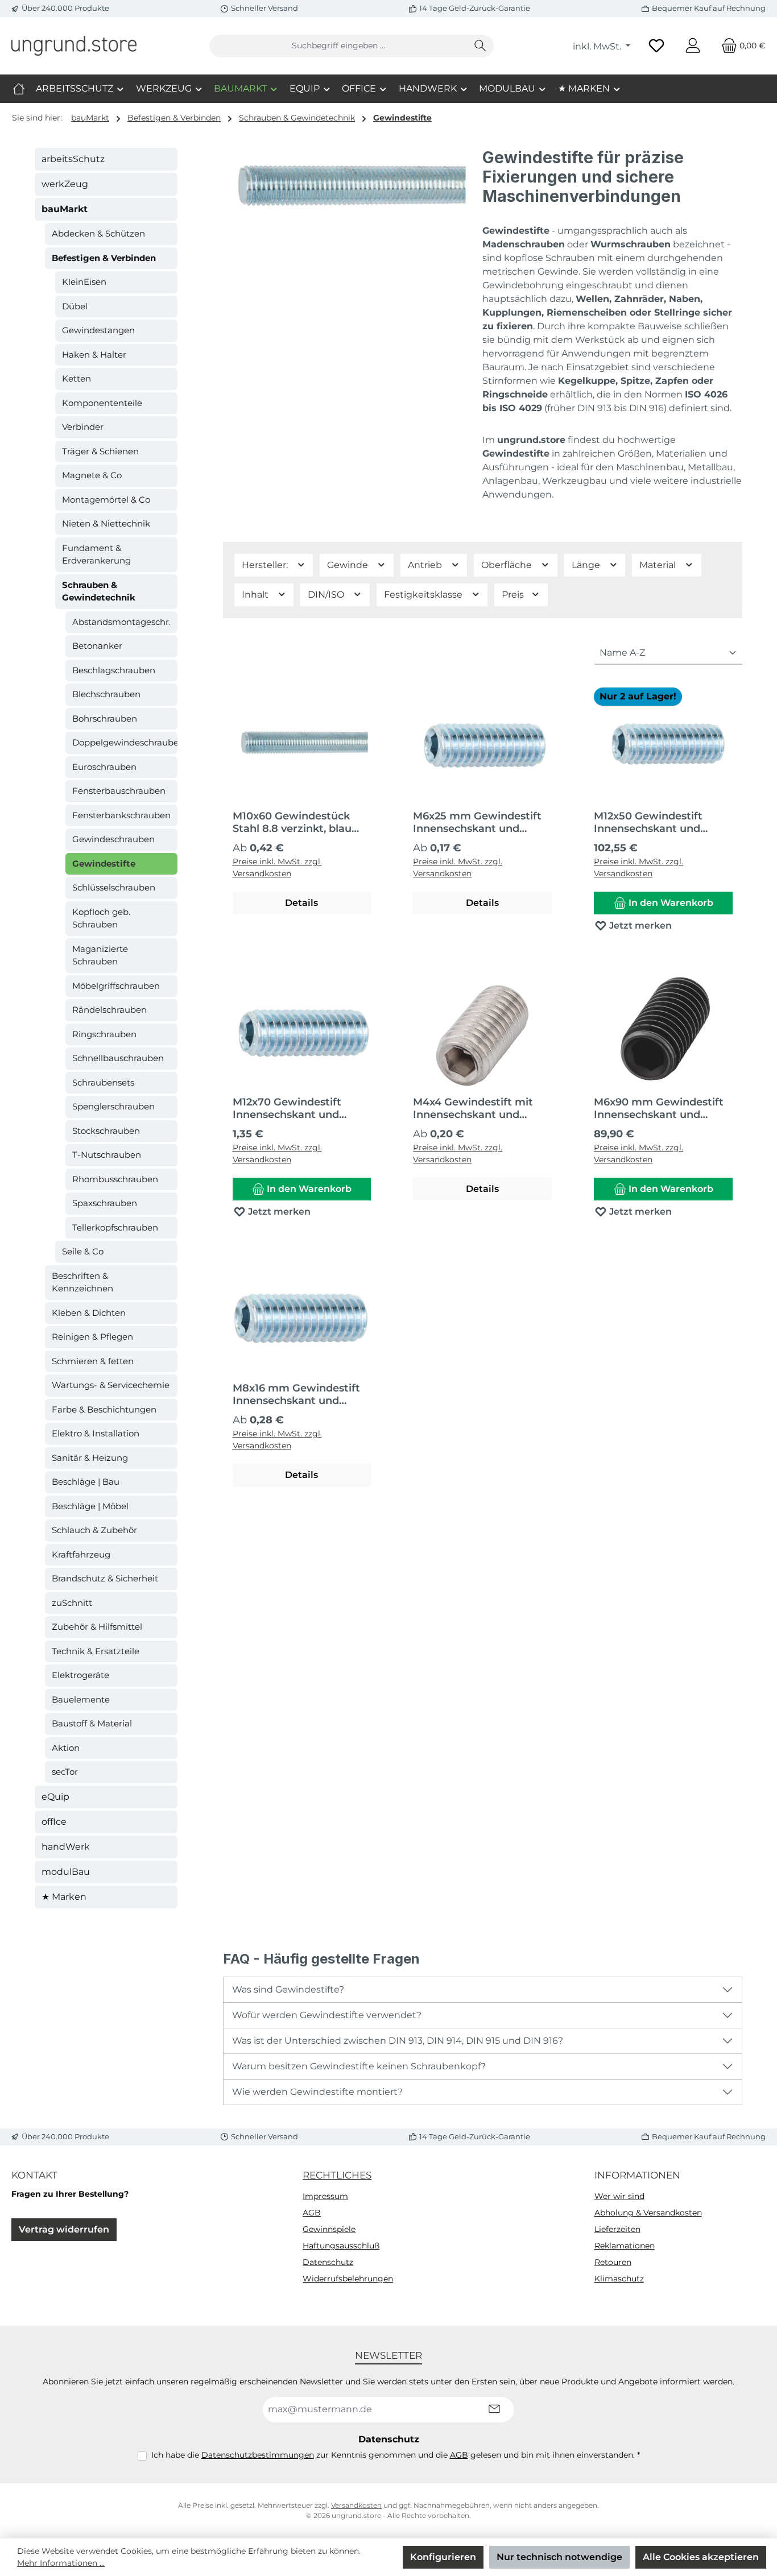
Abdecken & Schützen (98, 233)
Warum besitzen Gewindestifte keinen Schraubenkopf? (359, 2066)
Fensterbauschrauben (119, 791)
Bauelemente (81, 1699)
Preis (514, 595)
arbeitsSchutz (73, 159)
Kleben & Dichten (89, 1313)
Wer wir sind (619, 2196)
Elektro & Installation (96, 1433)
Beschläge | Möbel (90, 1506)
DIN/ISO (327, 595)
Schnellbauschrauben (118, 1058)
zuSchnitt (72, 1603)
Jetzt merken (639, 925)
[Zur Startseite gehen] (74, 45)
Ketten (77, 378)
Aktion (66, 1748)
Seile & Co (83, 1251)
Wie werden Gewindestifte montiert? (317, 2092)
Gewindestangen (98, 330)
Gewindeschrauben (113, 839)
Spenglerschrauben (113, 1106)
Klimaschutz (619, 2279)
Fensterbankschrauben (121, 815)
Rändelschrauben (109, 1010)
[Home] (19, 89)
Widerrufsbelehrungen (348, 2279)
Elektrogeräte (80, 1675)
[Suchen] (480, 46)
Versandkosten (356, 2505)
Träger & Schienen (100, 451)
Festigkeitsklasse (424, 595)
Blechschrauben (106, 694)
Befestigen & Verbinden (104, 258)
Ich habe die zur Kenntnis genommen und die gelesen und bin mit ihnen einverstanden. (396, 2455)
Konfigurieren (443, 2557)
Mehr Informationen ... (61, 2563)
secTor (65, 1772)
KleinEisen (84, 282)
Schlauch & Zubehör (94, 1530)
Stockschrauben (106, 1131)
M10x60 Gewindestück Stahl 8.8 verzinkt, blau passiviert (292, 822)
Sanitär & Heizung (90, 1458)
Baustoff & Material (92, 1723)
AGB (312, 2213)
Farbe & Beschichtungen (104, 1409)
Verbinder (83, 427)
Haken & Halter (94, 355)
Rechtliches (337, 2175)
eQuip (55, 1797)
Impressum (325, 2196)
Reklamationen (625, 2246)
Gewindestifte (104, 864)
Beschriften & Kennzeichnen (82, 1282)
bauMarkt (65, 209)
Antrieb (426, 565)
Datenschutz (328, 2262)
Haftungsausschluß (341, 2246)
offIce (54, 1822)
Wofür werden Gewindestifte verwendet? (327, 2015)
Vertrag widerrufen (64, 2229)
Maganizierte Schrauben (100, 955)
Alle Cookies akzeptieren (701, 2557)
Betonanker (97, 646)
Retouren (613, 2262)
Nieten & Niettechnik (106, 523)
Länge (587, 565)
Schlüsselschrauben (114, 887)
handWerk (66, 1847)
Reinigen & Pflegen (92, 1337)
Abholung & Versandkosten (648, 2213)
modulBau (66, 1872)
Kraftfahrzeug (81, 1554)
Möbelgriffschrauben (116, 986)
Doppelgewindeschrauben (125, 742)
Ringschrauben (104, 1034)
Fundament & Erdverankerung (96, 554)
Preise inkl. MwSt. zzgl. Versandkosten (277, 867)
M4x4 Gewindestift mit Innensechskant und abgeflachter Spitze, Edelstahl (473, 1108)
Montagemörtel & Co (106, 500)
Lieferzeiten (617, 2229)
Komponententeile (102, 403)
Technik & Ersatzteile (96, 1651)
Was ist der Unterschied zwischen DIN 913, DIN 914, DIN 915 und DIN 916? (398, 2041)
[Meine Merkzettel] (656, 46)
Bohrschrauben (105, 718)
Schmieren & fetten (93, 1361)
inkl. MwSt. (598, 46)
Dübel (75, 306)
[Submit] (494, 2410)
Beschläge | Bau (86, 1482)
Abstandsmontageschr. (121, 622)
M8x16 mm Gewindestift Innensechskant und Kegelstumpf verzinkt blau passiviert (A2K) (296, 1394)
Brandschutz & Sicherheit (105, 1578)
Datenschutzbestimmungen (258, 2455)
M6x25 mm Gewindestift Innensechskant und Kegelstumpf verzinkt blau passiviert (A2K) (477, 822)
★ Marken (64, 1897)
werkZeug (65, 184)
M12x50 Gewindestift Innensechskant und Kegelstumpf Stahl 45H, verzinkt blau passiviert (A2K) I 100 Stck (656, 822)
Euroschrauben (104, 767)
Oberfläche (508, 565)
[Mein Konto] (693, 46)
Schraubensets (103, 1082)
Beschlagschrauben (114, 670)
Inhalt (256, 595)
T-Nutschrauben (107, 1155)
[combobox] (338, 46)
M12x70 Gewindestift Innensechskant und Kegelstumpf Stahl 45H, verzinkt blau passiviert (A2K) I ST (295, 1108)
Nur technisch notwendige (559, 2557)
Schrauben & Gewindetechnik (99, 591)
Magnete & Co (92, 475)
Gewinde (349, 565)
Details (301, 903)
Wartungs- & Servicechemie (111, 1385)
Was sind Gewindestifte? (288, 1989)
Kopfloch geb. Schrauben (101, 918)
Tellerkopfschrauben (115, 1227)
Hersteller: (266, 565)
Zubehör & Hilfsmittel (97, 1627)
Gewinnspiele (329, 2229)
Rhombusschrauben (115, 1179)
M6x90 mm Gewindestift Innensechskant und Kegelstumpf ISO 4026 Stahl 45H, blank (659, 1108)
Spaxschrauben (105, 1203)
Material (659, 565)
